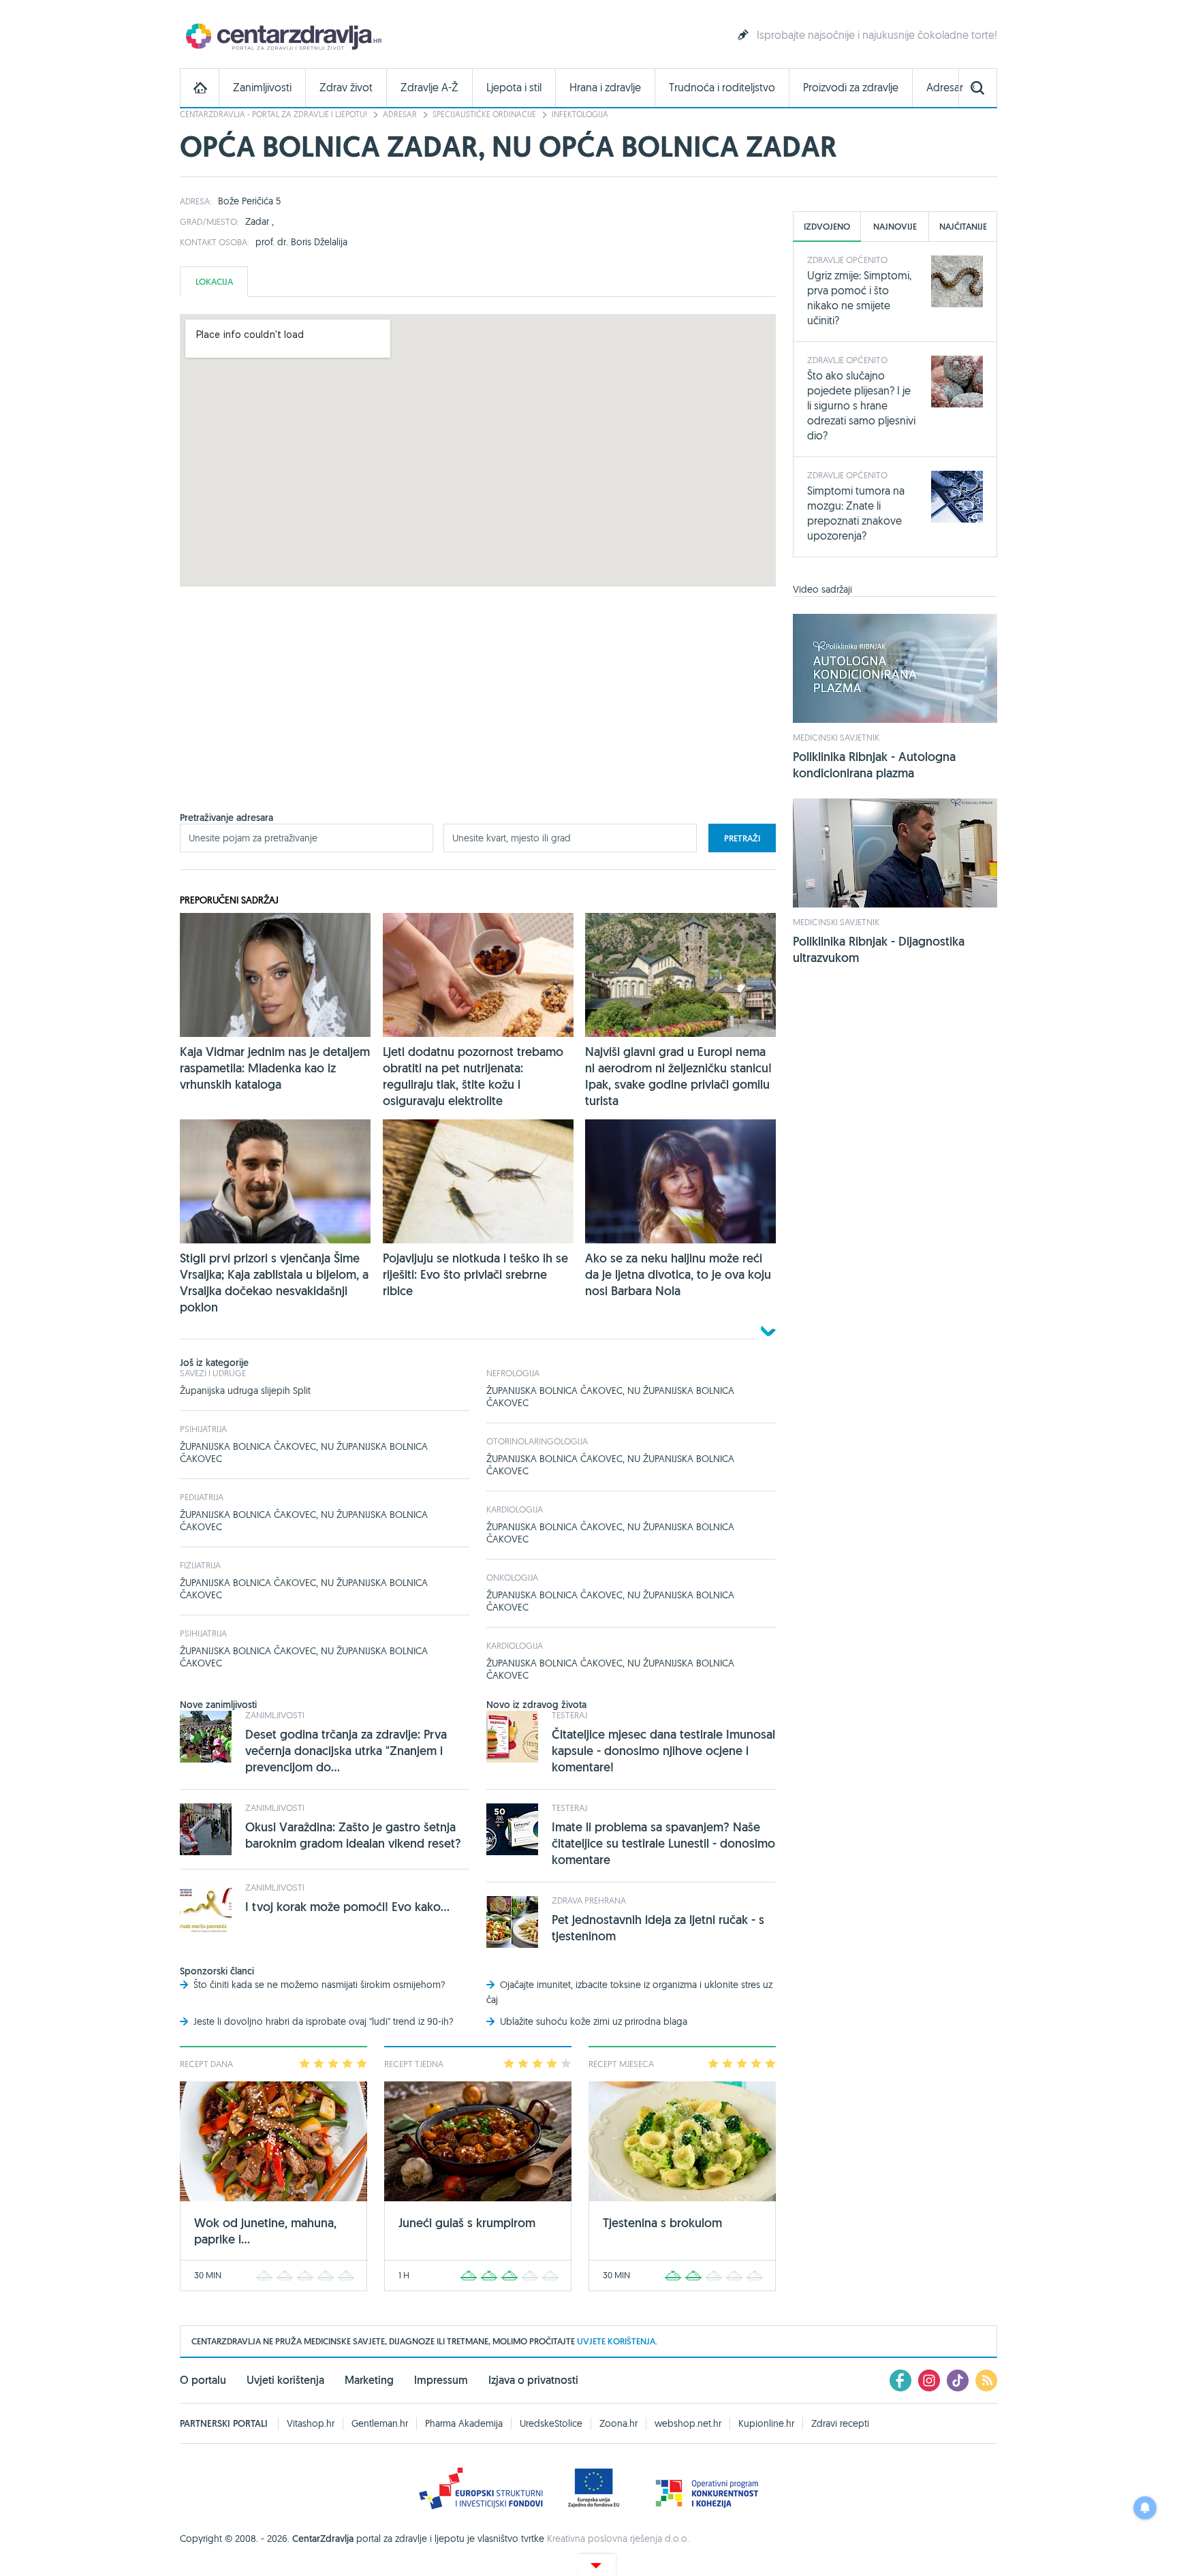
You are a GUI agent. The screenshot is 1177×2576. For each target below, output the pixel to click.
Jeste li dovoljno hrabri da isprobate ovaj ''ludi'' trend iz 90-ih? (324, 2021)
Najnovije (895, 227)
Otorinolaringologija (537, 1441)
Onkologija (512, 1577)
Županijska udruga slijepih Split (245, 1391)
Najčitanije (963, 227)
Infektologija (580, 114)
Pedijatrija (202, 1497)
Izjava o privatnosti (533, 2380)
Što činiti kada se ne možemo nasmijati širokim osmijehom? (319, 1985)
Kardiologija (515, 1509)
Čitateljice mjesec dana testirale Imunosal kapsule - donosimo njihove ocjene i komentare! (663, 1751)
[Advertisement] (478, 716)
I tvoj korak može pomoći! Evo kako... (347, 1907)
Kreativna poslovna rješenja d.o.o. (618, 2539)
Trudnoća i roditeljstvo (722, 88)
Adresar (945, 88)
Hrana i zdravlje (605, 88)
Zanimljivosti (262, 88)
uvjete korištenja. (617, 2341)
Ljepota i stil (514, 88)
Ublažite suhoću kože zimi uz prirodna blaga (594, 2021)
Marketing (369, 2380)
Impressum (441, 2380)
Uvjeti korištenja (285, 2380)
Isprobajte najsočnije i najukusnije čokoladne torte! (877, 35)
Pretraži (742, 838)
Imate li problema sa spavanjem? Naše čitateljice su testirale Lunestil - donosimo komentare (663, 1843)
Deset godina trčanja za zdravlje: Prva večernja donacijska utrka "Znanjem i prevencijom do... (346, 1751)
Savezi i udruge (213, 1373)
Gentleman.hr (380, 2423)
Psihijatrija (203, 1429)
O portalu (203, 2380)
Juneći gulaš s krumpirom (467, 2223)
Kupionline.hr (766, 2423)
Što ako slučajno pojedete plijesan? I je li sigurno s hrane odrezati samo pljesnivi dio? (861, 405)
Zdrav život (346, 88)
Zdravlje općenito (847, 260)
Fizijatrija (200, 1565)
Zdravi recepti (840, 2423)
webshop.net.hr (688, 2423)
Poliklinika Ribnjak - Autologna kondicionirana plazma (874, 765)
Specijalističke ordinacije (484, 114)
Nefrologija (513, 1373)
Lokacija (214, 282)
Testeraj (569, 1715)
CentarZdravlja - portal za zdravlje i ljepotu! (273, 114)
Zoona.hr (618, 2423)
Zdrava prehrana (589, 1900)
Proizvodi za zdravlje (851, 88)
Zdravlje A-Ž (429, 88)
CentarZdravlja (282, 36)
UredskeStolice (551, 2423)
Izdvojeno (827, 227)
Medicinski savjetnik (836, 737)
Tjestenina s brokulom (662, 2223)
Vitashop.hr (311, 2423)
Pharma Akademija (464, 2423)
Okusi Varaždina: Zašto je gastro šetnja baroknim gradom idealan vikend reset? (353, 1835)
